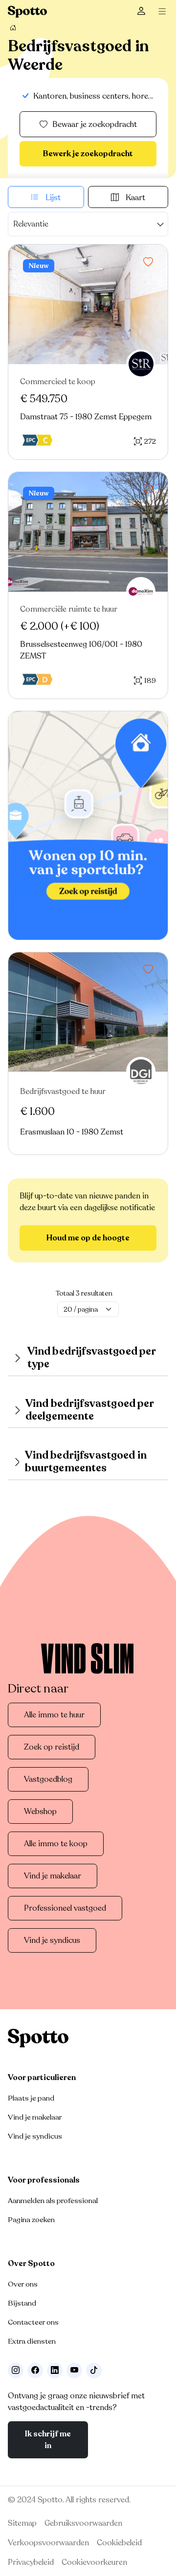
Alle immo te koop (56, 1844)
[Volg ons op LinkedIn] (55, 2370)
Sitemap (22, 2523)
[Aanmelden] (141, 12)
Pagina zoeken (31, 2220)
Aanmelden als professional (53, 2201)
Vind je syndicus (52, 1940)
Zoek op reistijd (52, 1747)
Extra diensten (32, 2341)
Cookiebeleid (119, 2543)
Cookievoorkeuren (94, 2562)
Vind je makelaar (53, 1876)
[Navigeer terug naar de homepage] (27, 12)
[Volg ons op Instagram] (16, 2370)
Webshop (40, 1812)
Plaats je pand (31, 2098)
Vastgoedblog (48, 1779)
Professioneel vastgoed (65, 1908)
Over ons (23, 2284)
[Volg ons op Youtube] (74, 2370)
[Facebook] (35, 2370)
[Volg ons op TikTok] (94, 2370)
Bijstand (22, 2303)
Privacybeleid (31, 2562)
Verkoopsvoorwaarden (48, 2543)
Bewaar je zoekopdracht (95, 124)
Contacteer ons (33, 2322)
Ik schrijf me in (48, 2440)
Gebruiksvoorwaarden (83, 2523)
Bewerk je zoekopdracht (88, 154)
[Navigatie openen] (164, 12)
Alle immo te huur (54, 1715)
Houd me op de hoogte (88, 1238)
